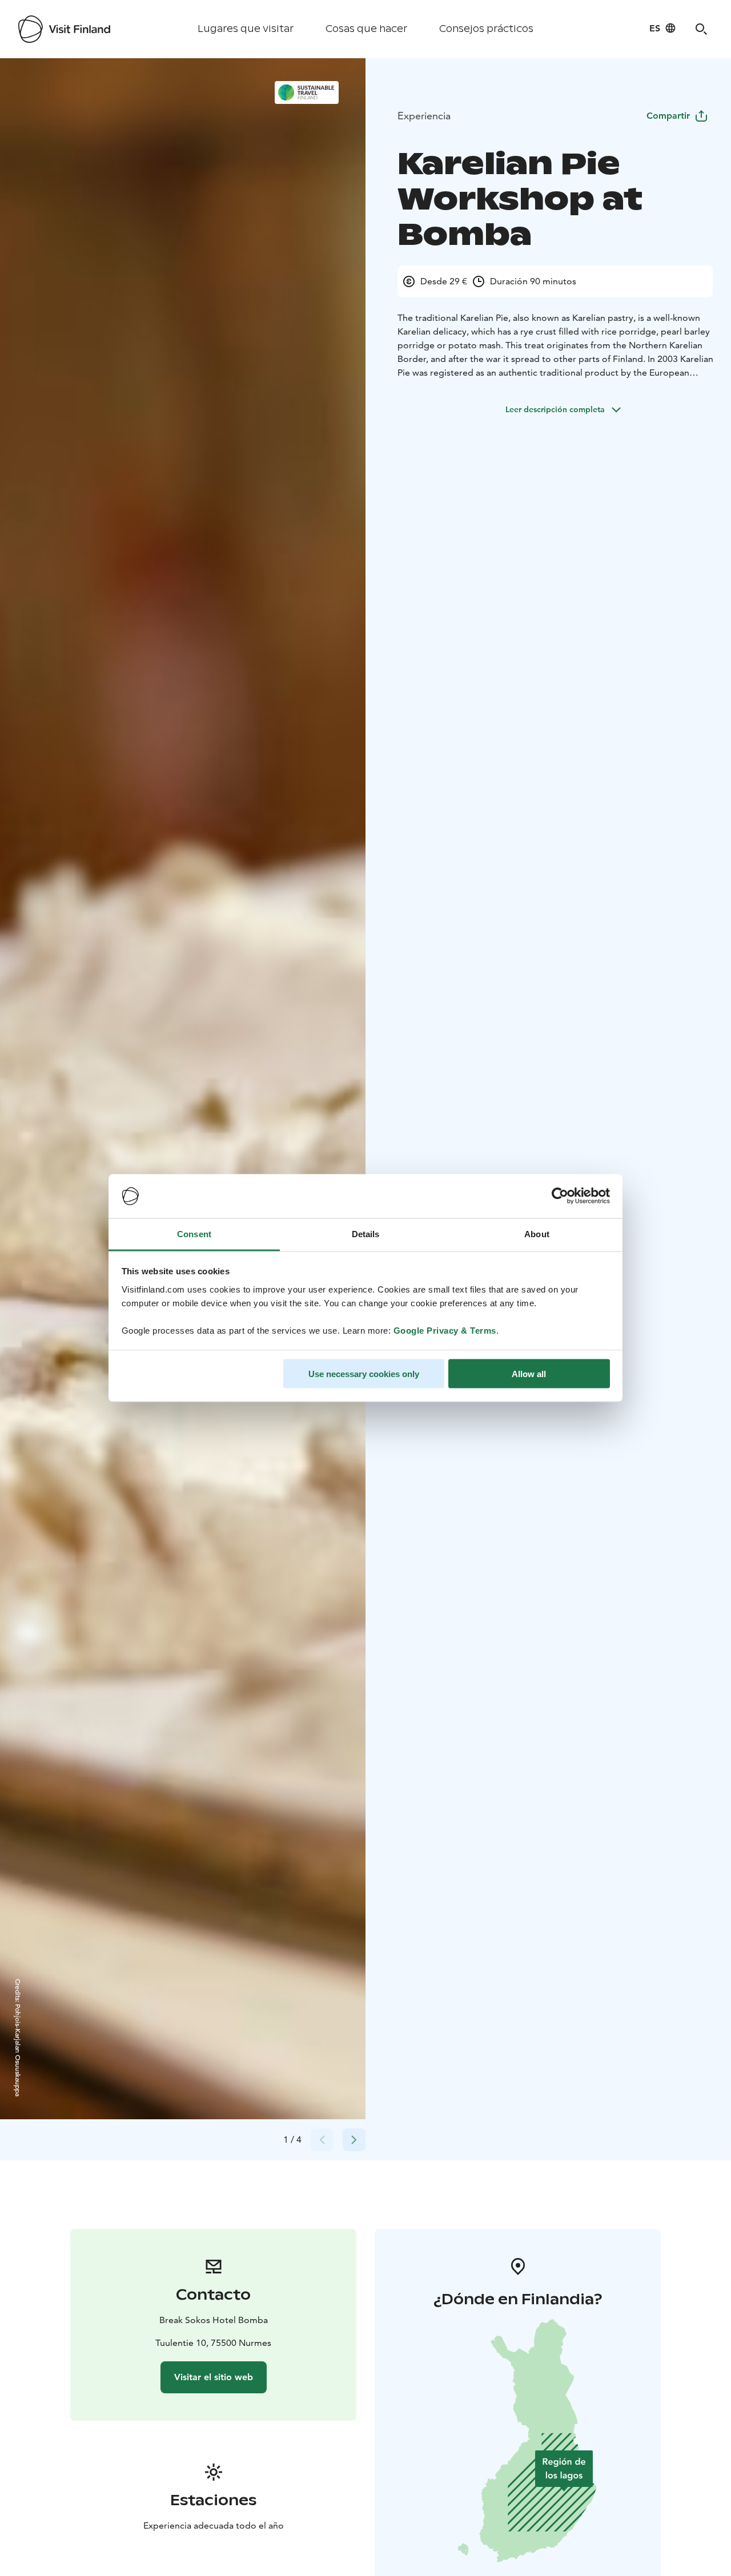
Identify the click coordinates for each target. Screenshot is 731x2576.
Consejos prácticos (486, 29)
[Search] (701, 29)
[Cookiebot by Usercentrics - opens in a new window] (560, 1196)
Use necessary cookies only (364, 1374)
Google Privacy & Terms (445, 1330)
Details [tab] (366, 1233)
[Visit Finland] (64, 29)
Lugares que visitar (246, 29)
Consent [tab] (194, 1233)
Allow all (529, 1374)
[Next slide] (354, 2140)
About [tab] (537, 1233)
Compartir (668, 116)
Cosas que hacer (366, 29)
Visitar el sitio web (214, 2377)
